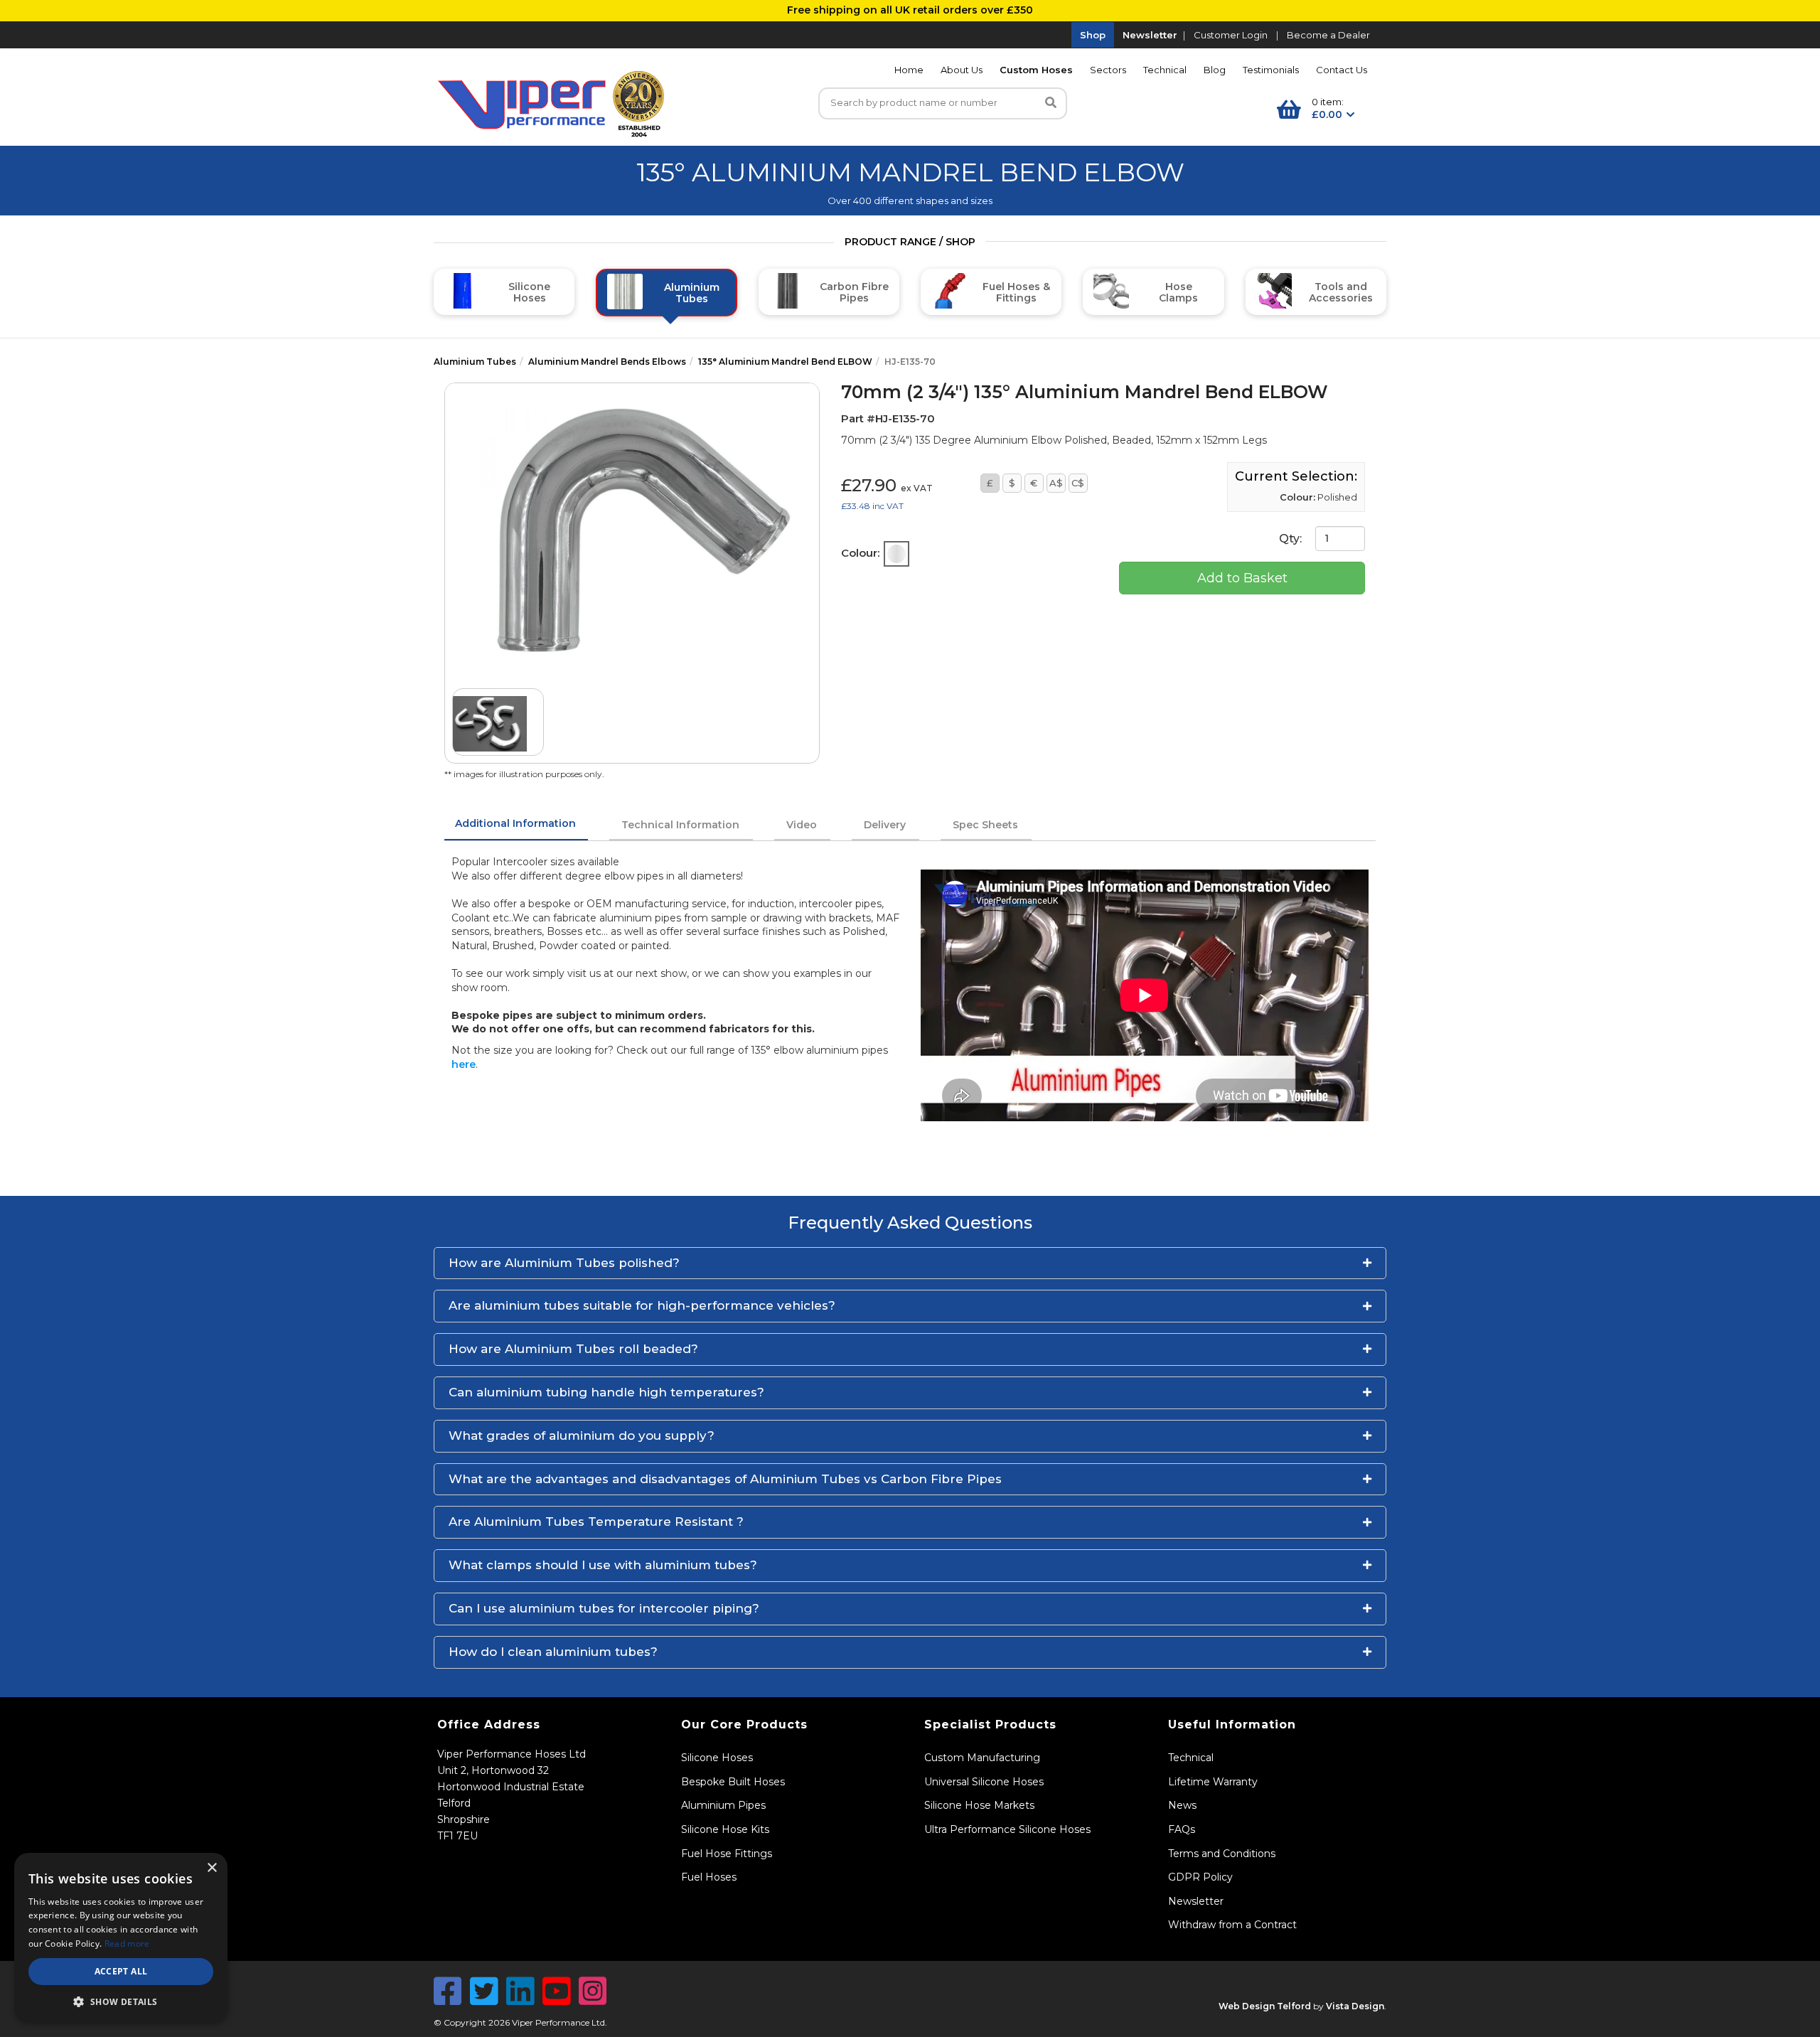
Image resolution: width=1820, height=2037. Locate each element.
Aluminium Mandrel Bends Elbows (607, 362)
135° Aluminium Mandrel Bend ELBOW (785, 362)
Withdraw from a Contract (1232, 1925)
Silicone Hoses (717, 1758)
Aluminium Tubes (475, 362)
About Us (962, 70)
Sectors (1108, 70)
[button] (910, 1263)
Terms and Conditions (1222, 1854)
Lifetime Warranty (1213, 1782)
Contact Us (1342, 70)
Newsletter (1150, 35)
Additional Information (515, 823)
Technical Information (680, 825)
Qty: (1292, 538)
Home (909, 70)
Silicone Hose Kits (725, 1829)
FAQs (1182, 1829)
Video (802, 825)
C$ (1078, 483)
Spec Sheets (985, 825)
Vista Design (1355, 2006)
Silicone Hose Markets (979, 1805)
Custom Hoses (1036, 70)
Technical (1165, 70)
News (1182, 1805)
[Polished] (896, 554)
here (464, 1064)
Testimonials (1271, 70)
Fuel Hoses (709, 1877)
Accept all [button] (121, 1971)
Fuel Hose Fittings (727, 1854)
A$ (1056, 483)
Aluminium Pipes (723, 1805)
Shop (1093, 35)
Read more (127, 1944)
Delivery (885, 825)
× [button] (212, 1868)
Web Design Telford (1265, 2006)
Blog (1215, 70)
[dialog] (121, 1938)
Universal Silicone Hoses (984, 1782)
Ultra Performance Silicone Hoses (1007, 1829)
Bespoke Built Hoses (733, 1782)
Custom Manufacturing (982, 1758)
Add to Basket (1242, 578)
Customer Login (1231, 35)
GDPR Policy (1200, 1877)
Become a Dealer (1328, 35)
